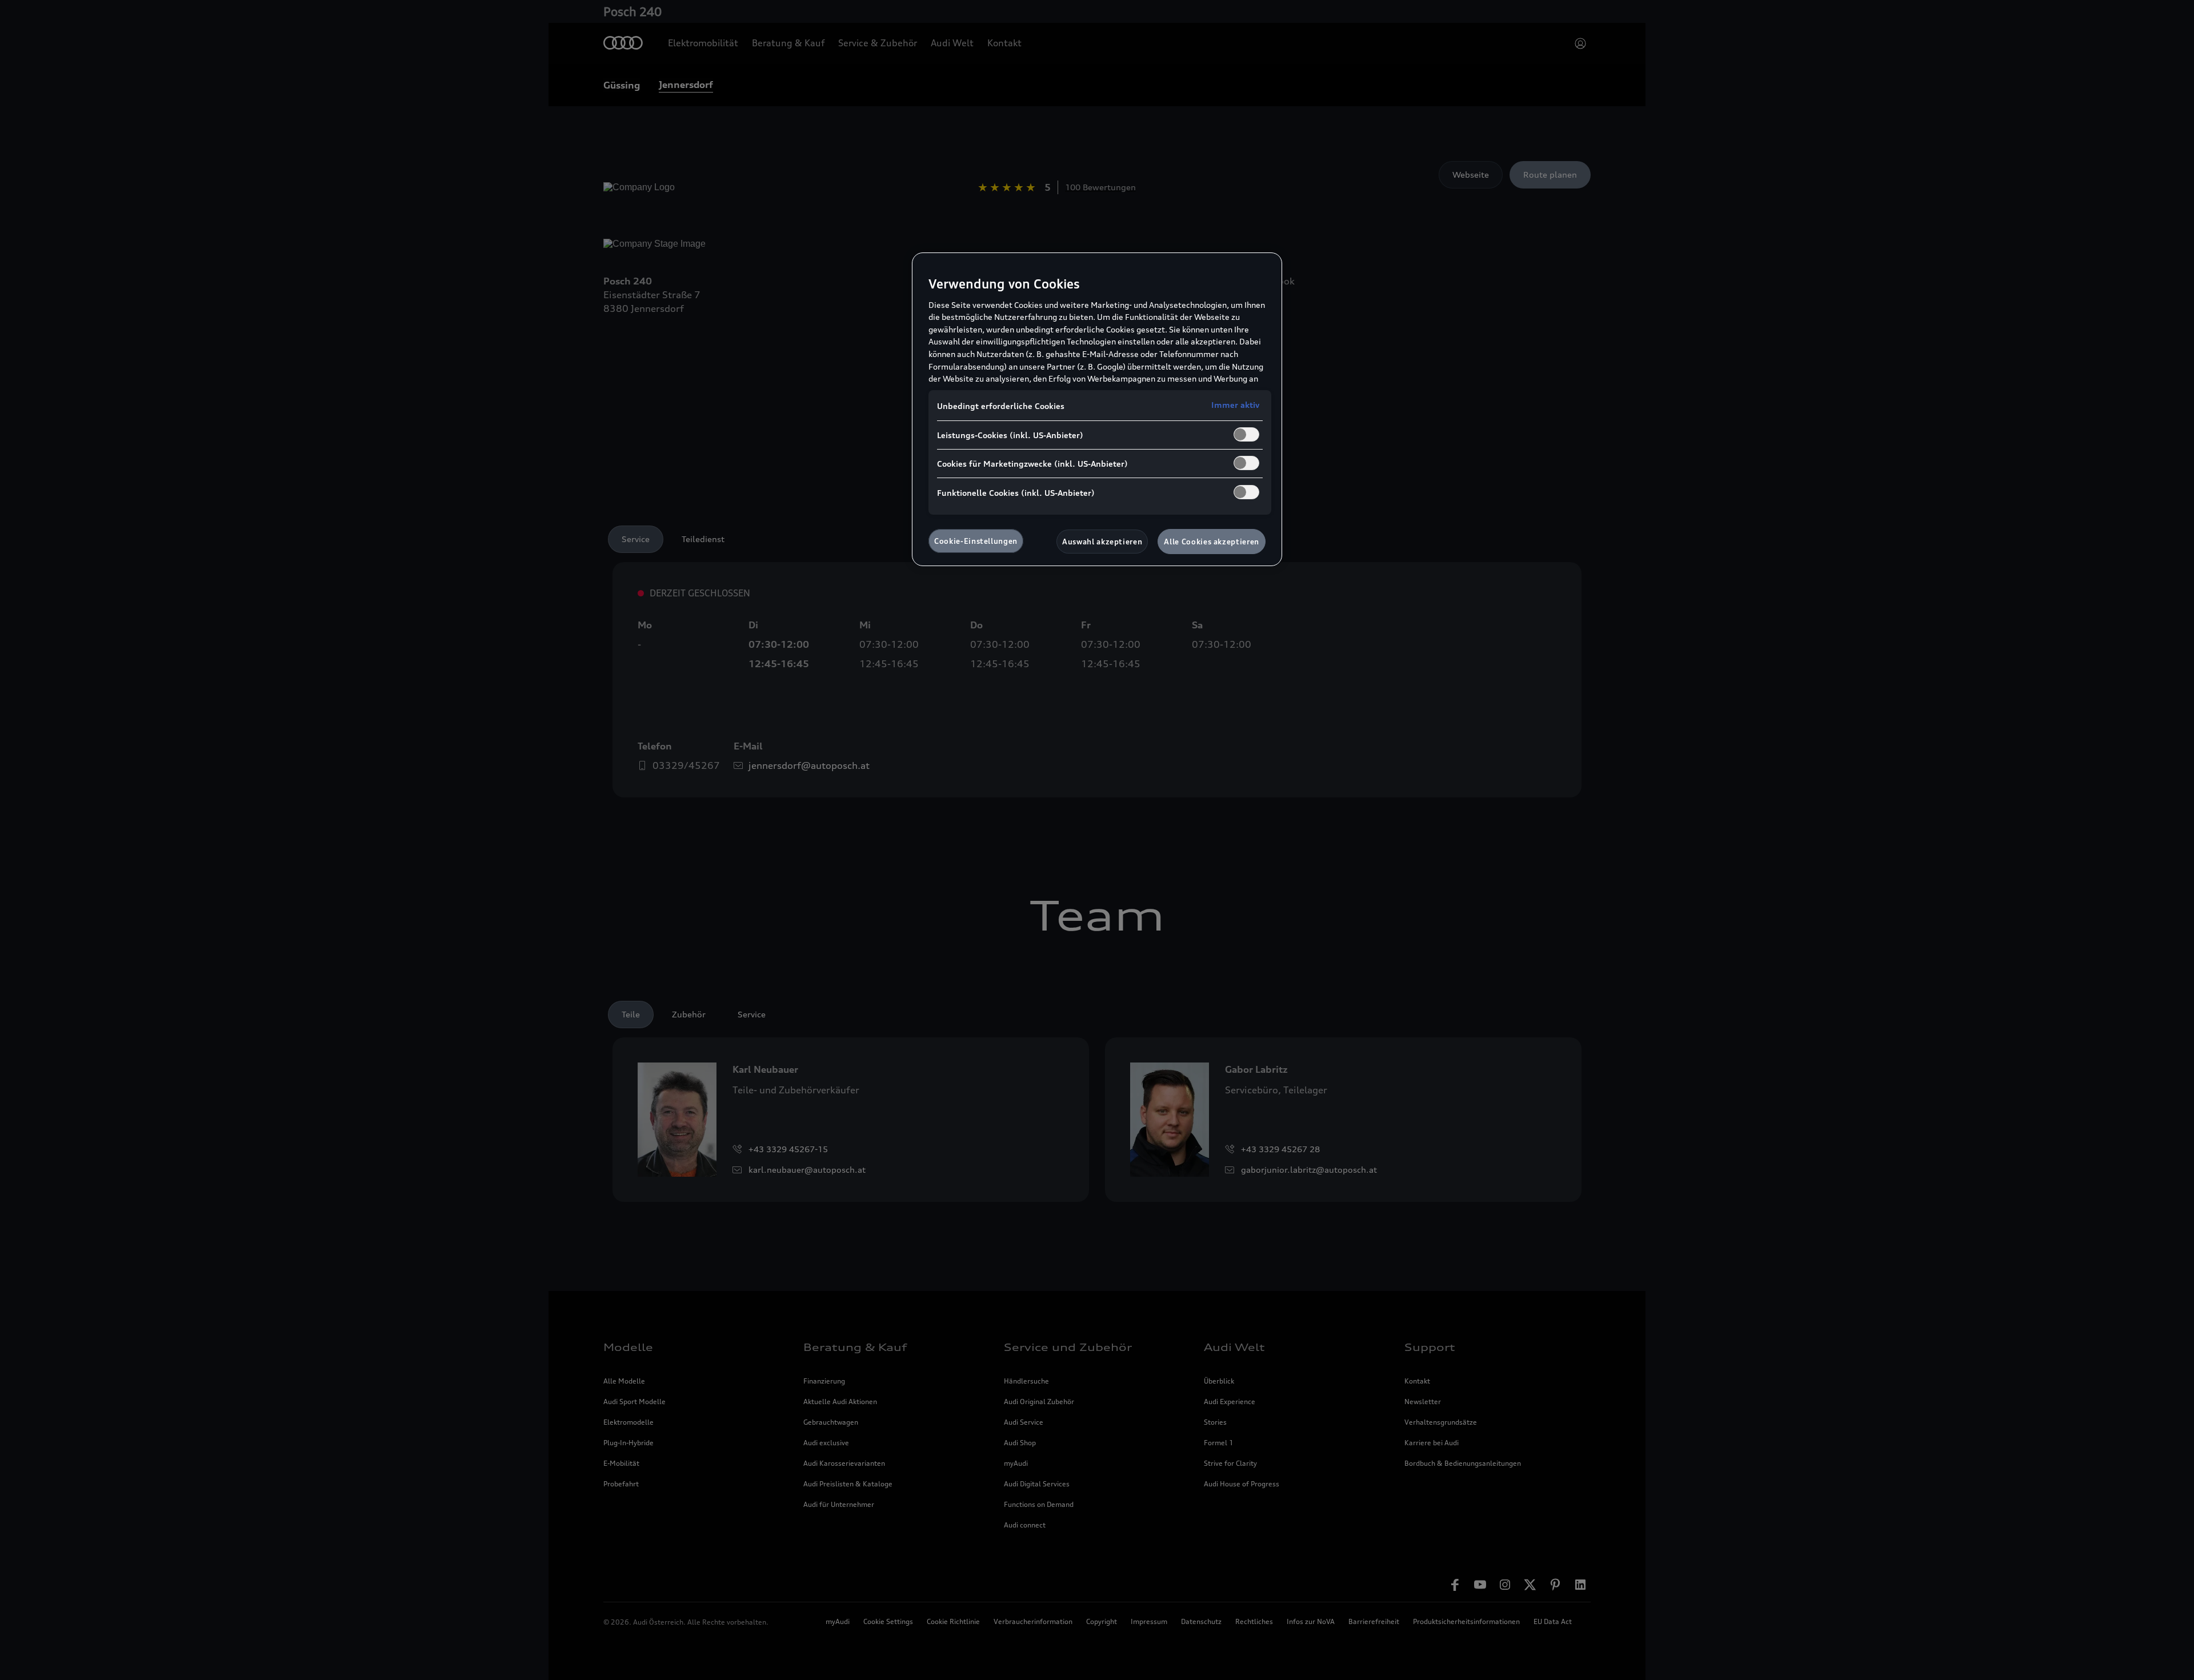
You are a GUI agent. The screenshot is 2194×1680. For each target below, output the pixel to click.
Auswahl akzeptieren (1102, 542)
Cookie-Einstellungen (976, 541)
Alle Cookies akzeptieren (1212, 542)
